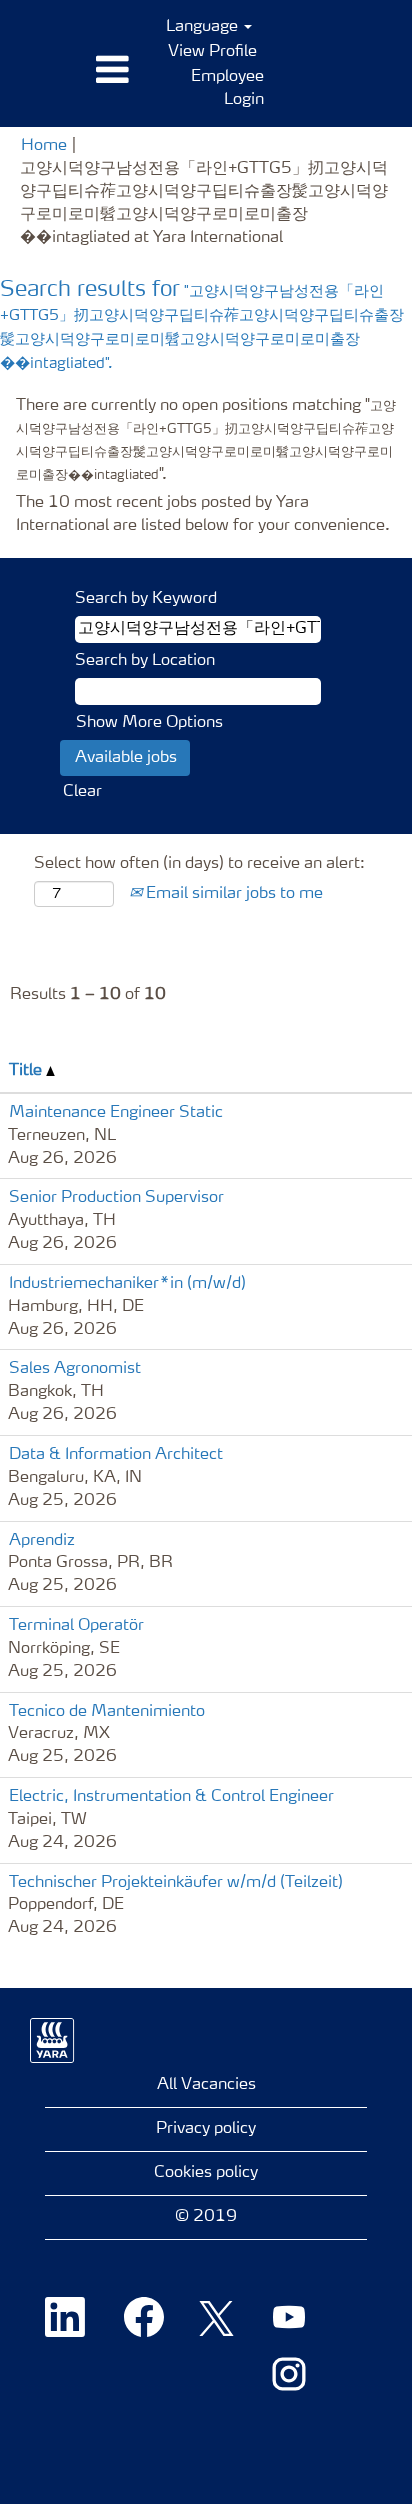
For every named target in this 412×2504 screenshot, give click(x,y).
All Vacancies (206, 2085)
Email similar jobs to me (232, 894)
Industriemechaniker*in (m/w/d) (127, 1284)
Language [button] (204, 27)
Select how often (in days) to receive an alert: (199, 864)
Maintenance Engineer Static (116, 1113)
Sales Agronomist (75, 1369)
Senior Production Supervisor (116, 1198)
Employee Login (227, 88)
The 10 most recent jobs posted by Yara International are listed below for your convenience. (203, 514)
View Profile (212, 52)
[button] (68, 71)
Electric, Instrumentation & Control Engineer (171, 1797)
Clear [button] (82, 792)
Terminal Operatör (76, 1626)
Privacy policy (206, 2129)
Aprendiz (42, 1541)
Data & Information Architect (116, 1455)
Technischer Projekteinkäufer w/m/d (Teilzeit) (176, 1883)
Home (44, 146)
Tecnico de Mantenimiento (107, 1712)
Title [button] (27, 1071)
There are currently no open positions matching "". (206, 440)
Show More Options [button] (149, 723)
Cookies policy (206, 2173)
